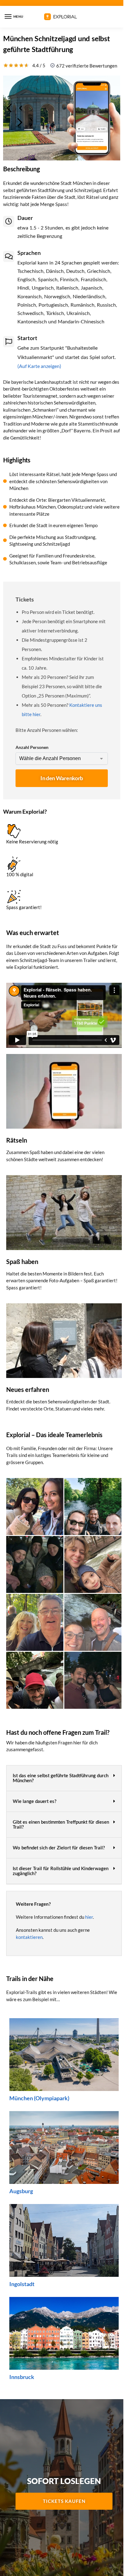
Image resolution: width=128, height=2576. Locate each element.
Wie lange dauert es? (35, 1802)
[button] (64, 1778)
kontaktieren (29, 1937)
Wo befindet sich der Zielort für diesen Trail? (59, 1848)
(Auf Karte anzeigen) (39, 366)
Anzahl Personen (32, 747)
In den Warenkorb (62, 778)
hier (89, 1917)
